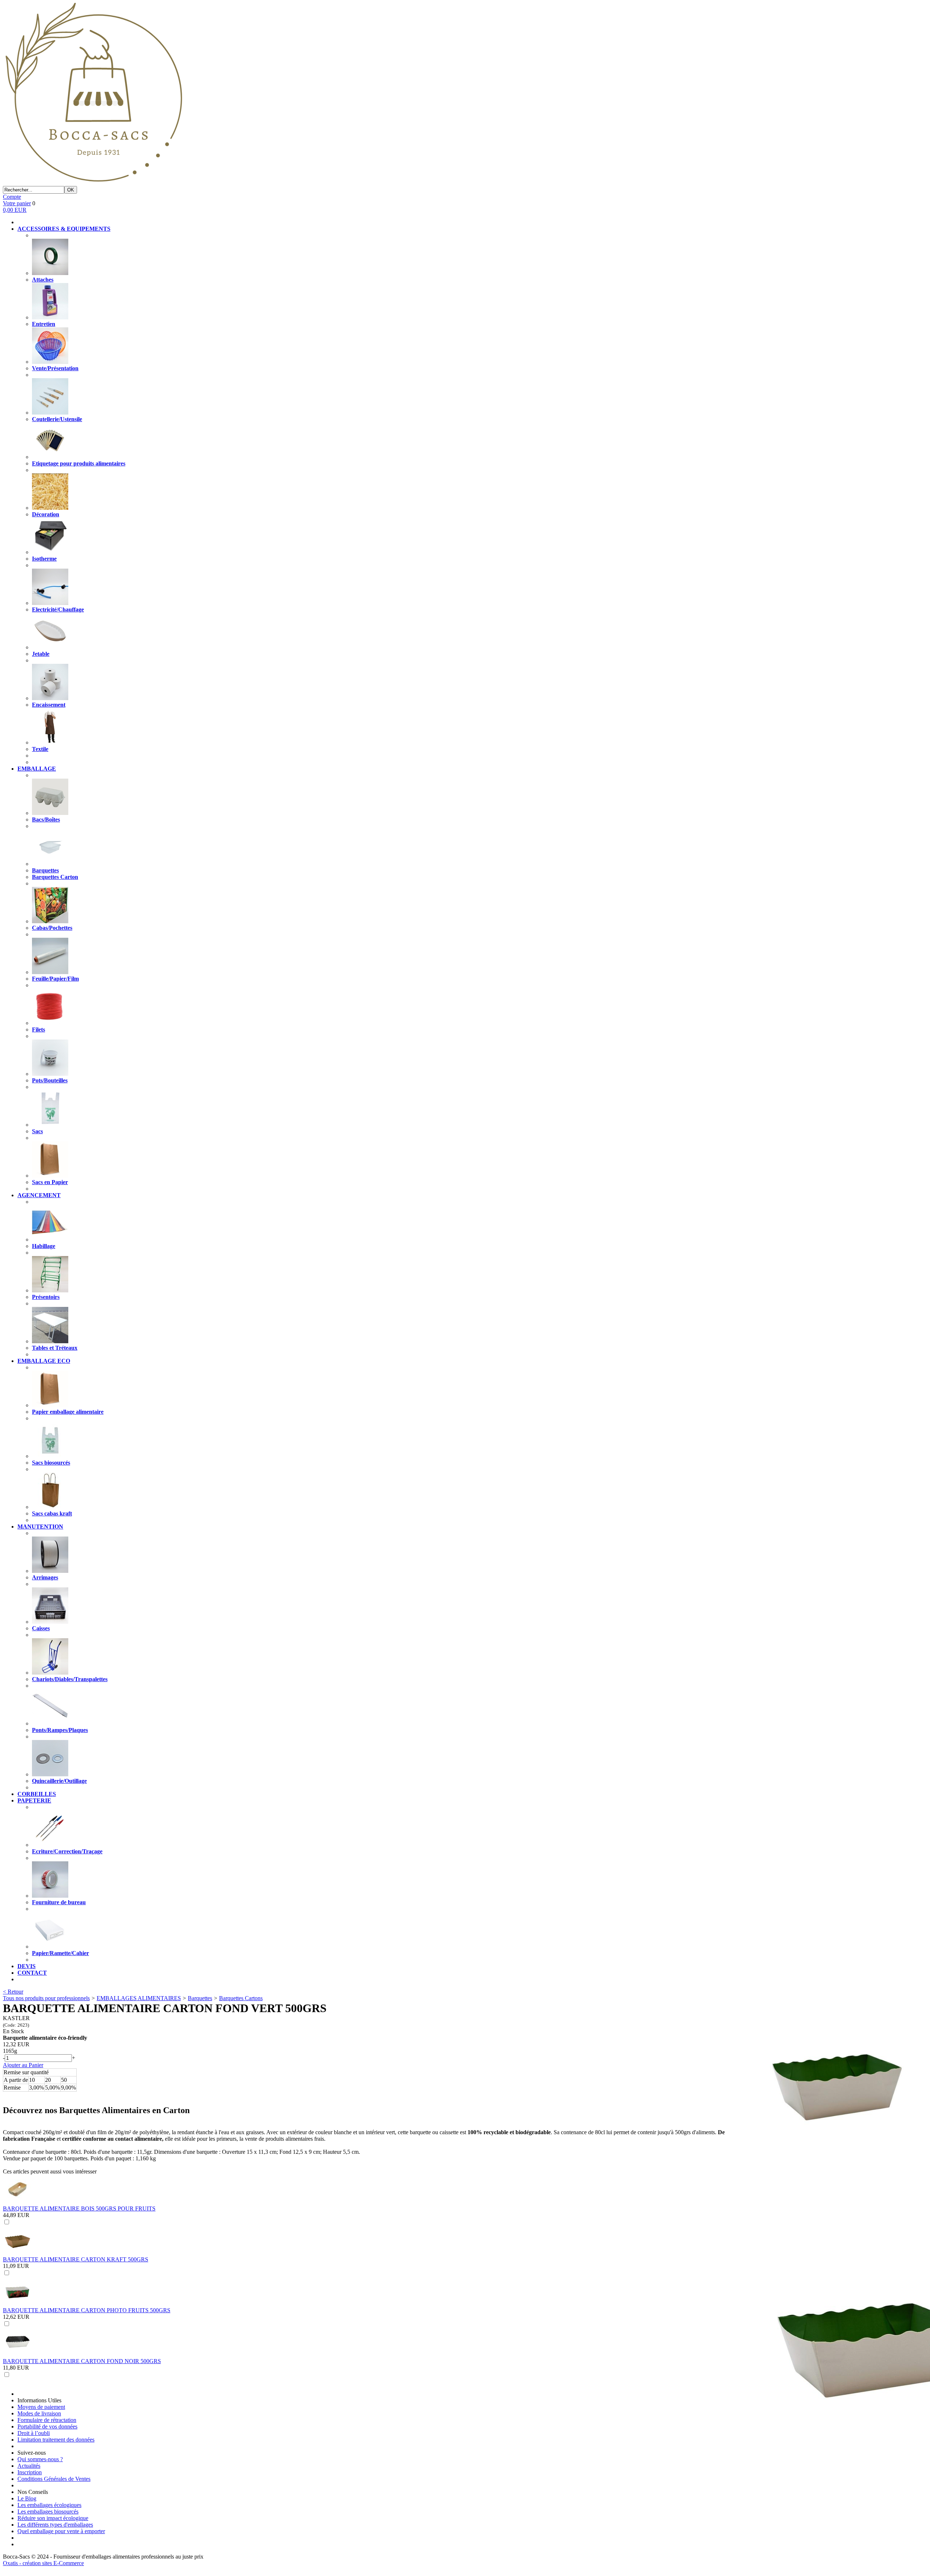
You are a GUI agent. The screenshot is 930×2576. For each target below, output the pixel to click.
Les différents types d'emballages (55, 2525)
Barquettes (200, 1998)
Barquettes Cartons (241, 1998)
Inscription (30, 2472)
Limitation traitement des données (56, 2440)
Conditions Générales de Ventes (54, 2479)
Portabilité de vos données (47, 2426)
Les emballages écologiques (49, 2505)
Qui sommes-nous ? (40, 2459)
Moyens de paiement (41, 2407)
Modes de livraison (39, 2413)
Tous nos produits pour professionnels (46, 1998)
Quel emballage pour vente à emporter (61, 2531)
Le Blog (27, 2498)
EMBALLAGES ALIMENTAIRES (139, 1998)
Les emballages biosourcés (48, 2512)
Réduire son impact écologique (53, 2518)
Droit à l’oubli (34, 2433)
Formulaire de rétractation (47, 2420)
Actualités (29, 2466)
